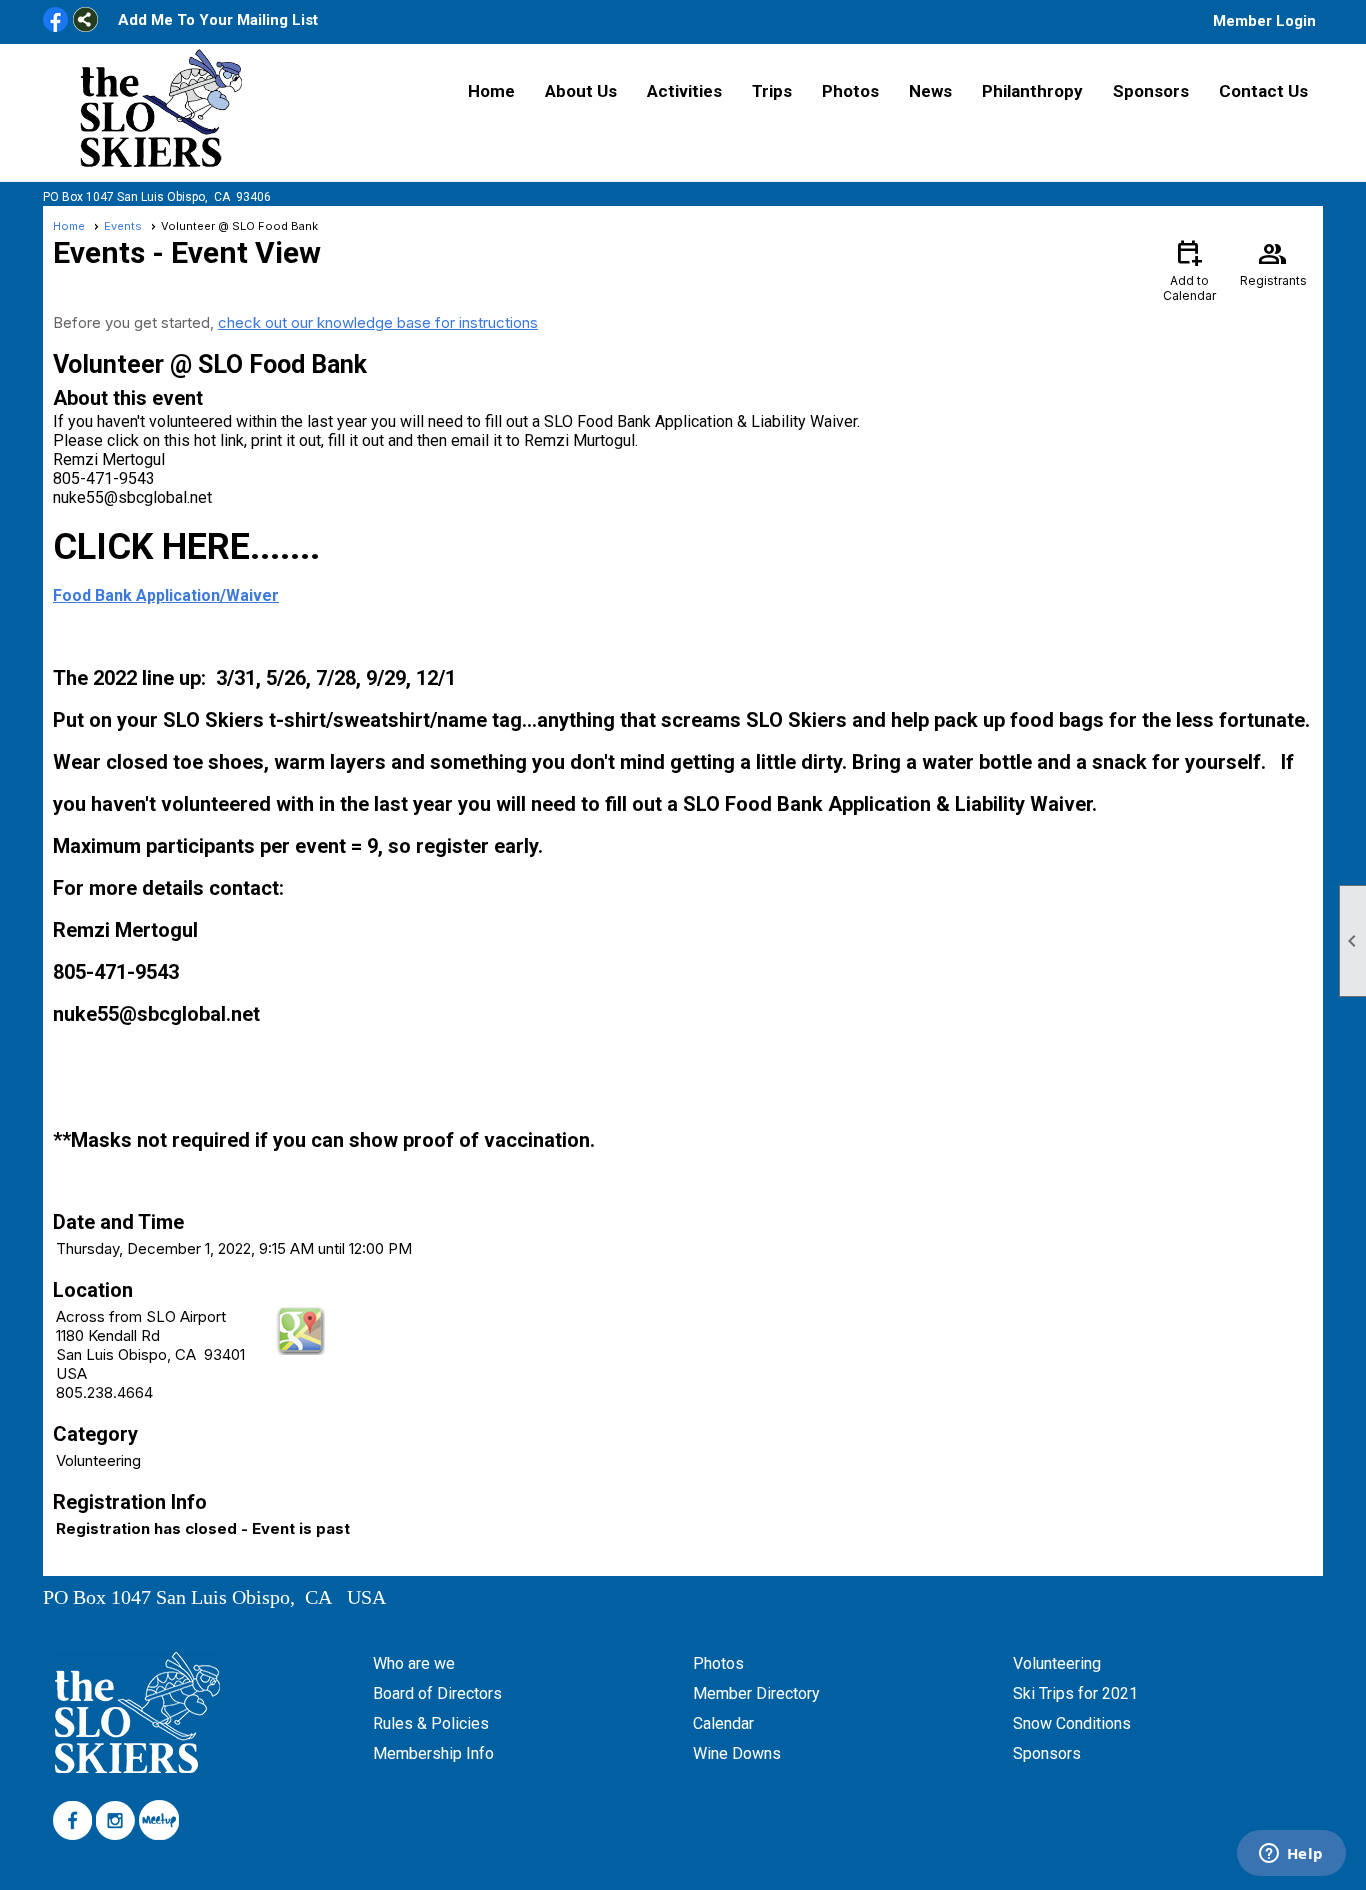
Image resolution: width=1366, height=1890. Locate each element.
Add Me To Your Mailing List (218, 20)
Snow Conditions (1072, 1723)
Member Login (1264, 21)
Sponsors (1151, 91)
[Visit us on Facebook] (55, 21)
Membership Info (433, 1753)
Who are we (414, 1663)
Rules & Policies (431, 1723)
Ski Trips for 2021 (1075, 1693)
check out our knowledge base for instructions (378, 322)
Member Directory (756, 1693)
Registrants (1273, 262)
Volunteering (1057, 1663)
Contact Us (1263, 91)
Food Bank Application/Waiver (166, 595)
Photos (850, 91)
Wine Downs (737, 1753)
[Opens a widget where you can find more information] (1291, 1855)
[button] (581, 91)
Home (491, 91)
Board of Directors (437, 1693)
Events (123, 226)
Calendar (723, 1723)
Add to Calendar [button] (1189, 269)
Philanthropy (1032, 91)
